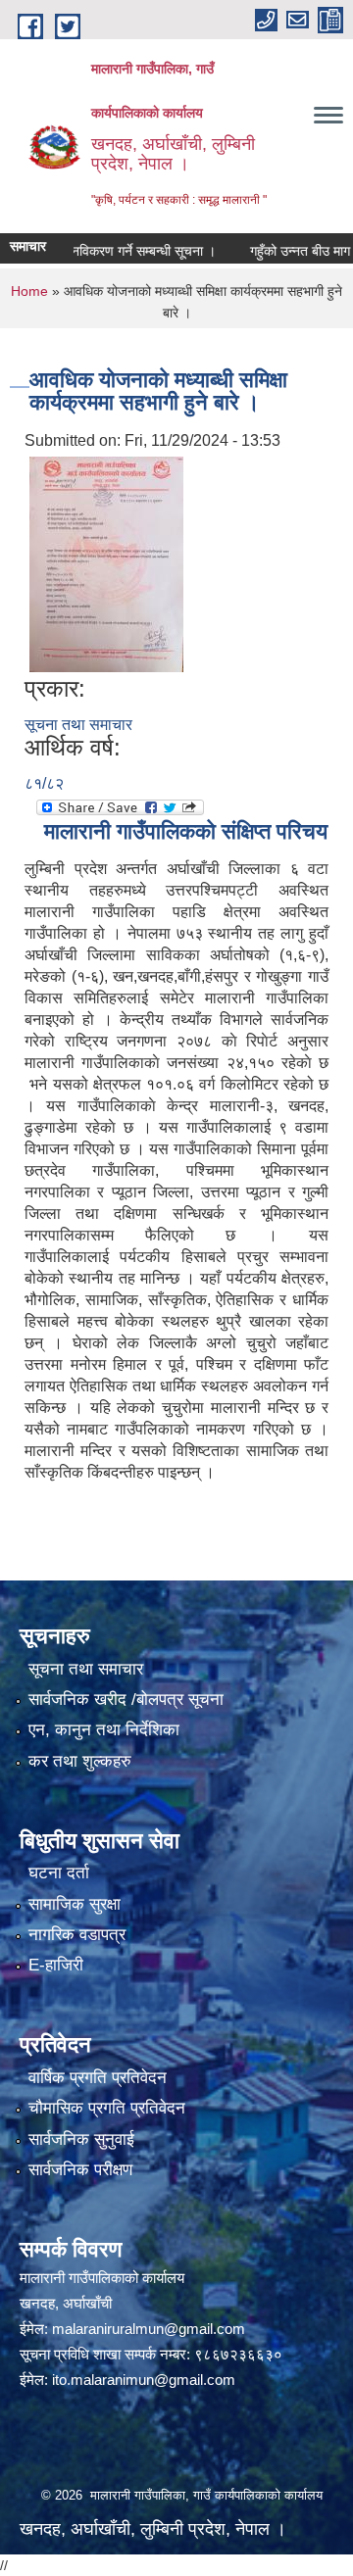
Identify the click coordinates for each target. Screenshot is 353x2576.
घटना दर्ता (59, 1873)
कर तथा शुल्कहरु (80, 1761)
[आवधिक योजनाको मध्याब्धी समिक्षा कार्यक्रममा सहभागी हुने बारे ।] (106, 564)
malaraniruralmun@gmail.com (149, 2329)
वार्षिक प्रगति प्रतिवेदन (98, 2078)
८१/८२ (44, 783)
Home (29, 291)
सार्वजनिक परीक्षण (80, 2170)
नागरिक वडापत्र (77, 1935)
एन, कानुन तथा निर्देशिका (104, 1730)
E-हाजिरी (56, 1965)
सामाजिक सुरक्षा (75, 1904)
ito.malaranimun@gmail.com (144, 2380)
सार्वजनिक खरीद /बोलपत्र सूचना (126, 1700)
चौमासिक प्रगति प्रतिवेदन (107, 2108)
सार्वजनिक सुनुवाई (81, 2139)
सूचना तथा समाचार (78, 725)
